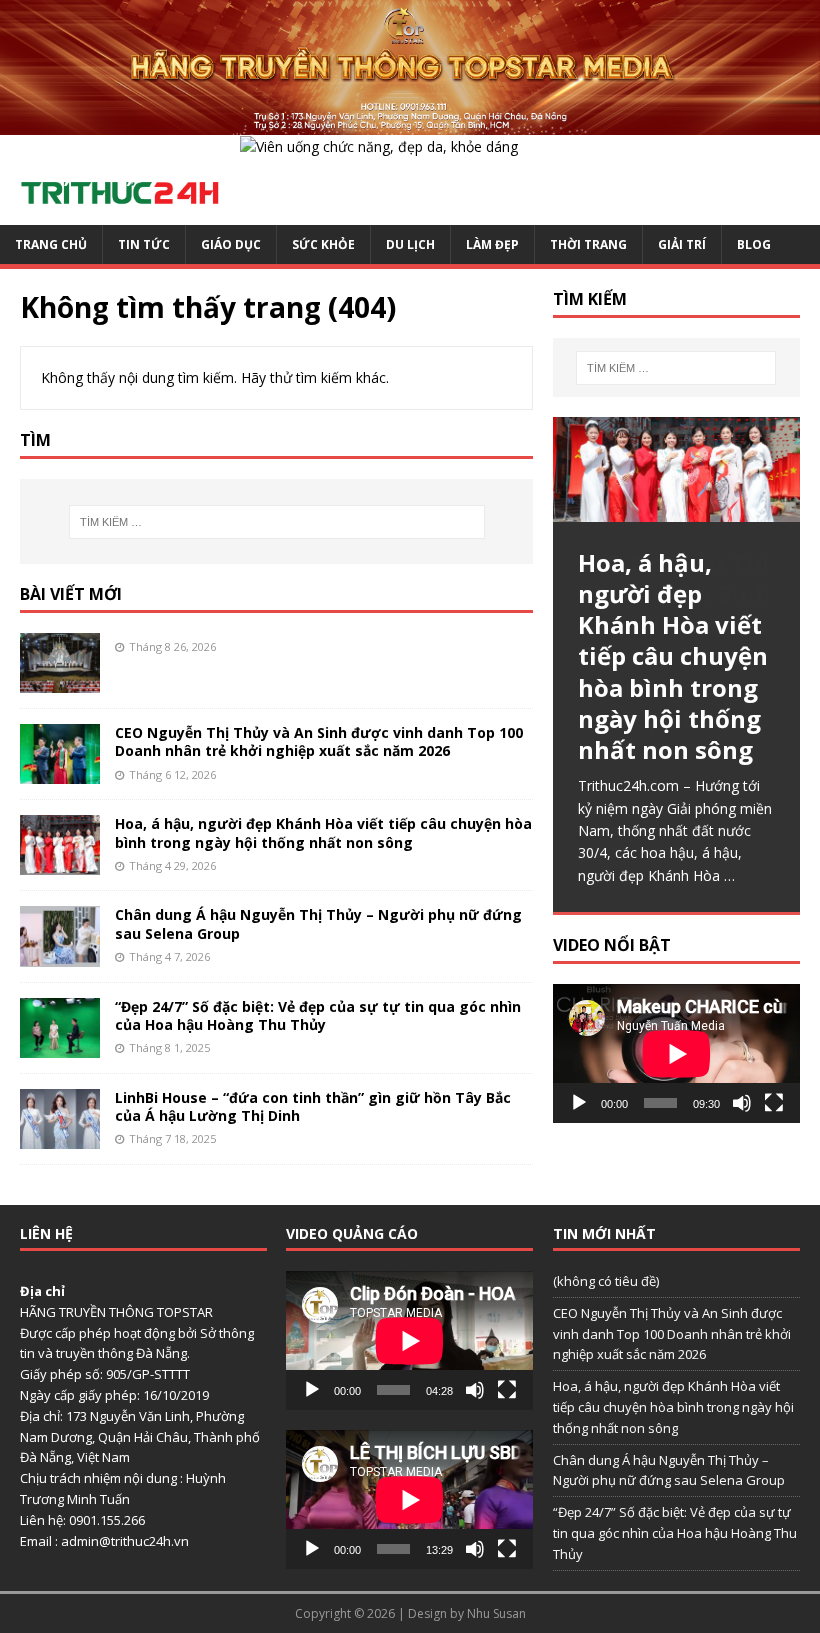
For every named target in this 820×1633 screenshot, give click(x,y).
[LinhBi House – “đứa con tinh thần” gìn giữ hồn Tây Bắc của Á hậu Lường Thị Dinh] (60, 1136)
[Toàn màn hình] (774, 1103)
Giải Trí (682, 244)
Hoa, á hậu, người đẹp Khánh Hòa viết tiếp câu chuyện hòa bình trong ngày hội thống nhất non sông (323, 832)
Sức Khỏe (323, 244)
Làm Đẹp (492, 244)
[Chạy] (579, 1103)
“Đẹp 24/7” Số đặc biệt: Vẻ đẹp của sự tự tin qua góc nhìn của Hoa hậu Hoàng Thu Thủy (318, 1015)
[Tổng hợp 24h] (410, 122)
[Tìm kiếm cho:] (277, 522)
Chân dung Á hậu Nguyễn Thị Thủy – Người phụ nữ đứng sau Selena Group (318, 923)
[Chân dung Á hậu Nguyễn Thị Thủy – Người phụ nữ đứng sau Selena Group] (60, 954)
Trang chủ (51, 244)
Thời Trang (588, 244)
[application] (676, 1053)
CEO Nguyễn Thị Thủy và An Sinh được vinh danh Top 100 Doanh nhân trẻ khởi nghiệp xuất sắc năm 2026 (319, 741)
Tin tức (144, 244)
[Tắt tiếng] (742, 1103)
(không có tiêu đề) (606, 1281)
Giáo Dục (231, 244)
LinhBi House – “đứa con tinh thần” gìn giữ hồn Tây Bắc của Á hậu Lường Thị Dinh (313, 1106)
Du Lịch (410, 244)
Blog (754, 244)
